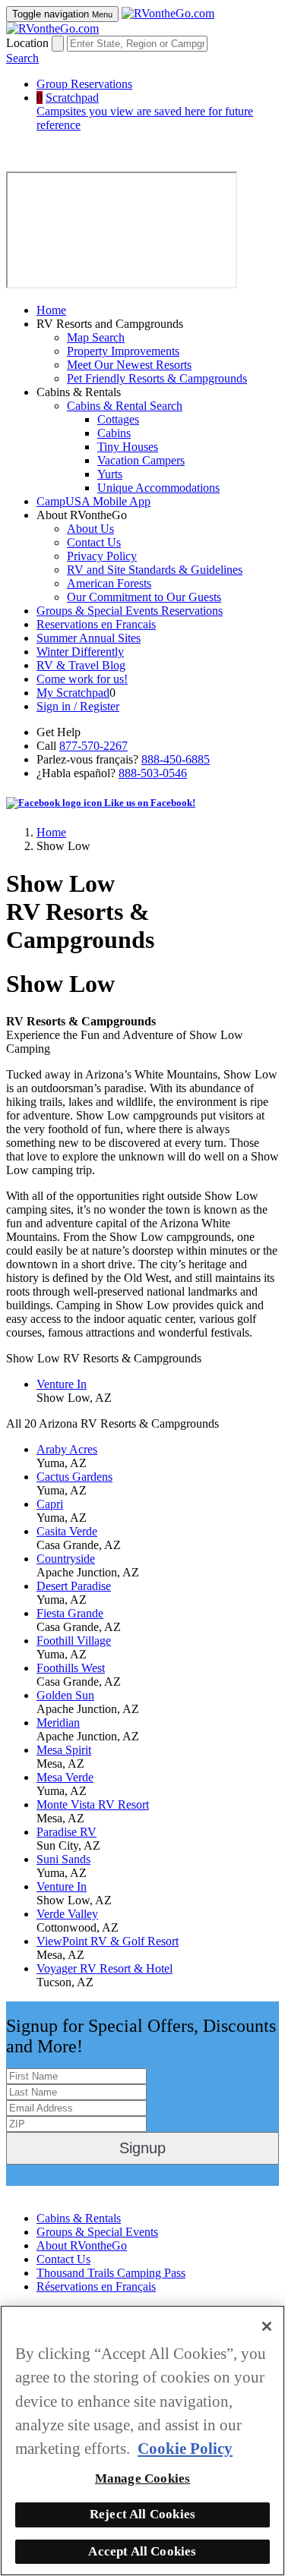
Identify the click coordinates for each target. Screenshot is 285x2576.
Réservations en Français (96, 2286)
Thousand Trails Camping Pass (111, 2273)
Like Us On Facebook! (62, 2192)
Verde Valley (67, 1914)
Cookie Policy (185, 2448)
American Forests (109, 583)
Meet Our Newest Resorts (129, 365)
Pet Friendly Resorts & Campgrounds (157, 378)
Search (22, 58)
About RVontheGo (82, 2245)
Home (51, 310)
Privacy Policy (102, 556)
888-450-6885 (176, 759)
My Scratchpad (73, 693)
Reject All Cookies (142, 2514)
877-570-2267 (93, 746)
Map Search (96, 337)
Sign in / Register (78, 706)
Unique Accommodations (158, 488)
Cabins (114, 433)
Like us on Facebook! (149, 803)
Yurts (110, 474)
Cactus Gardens (74, 1477)
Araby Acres (67, 1449)
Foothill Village (74, 1641)
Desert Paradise (74, 1586)
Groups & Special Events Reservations (130, 611)
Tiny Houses (128, 447)
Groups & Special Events (97, 2232)
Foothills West (71, 1668)
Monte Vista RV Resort (93, 1804)
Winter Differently (80, 652)
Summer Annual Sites (89, 638)
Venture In (62, 1384)
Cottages (118, 419)
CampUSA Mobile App (93, 501)
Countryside (66, 1559)
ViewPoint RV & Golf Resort (108, 1941)
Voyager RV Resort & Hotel (104, 1968)
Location (27, 43)
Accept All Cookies (142, 2551)
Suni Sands (63, 1859)
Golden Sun (65, 1695)
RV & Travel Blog (81, 665)
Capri (50, 1504)
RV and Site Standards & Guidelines (155, 570)
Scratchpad (145, 111)
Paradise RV (66, 1832)
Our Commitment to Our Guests (144, 597)
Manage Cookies (142, 2478)
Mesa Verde (65, 1777)
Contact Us (94, 542)
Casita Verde (67, 1531)
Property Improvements (123, 351)
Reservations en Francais (96, 624)
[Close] (267, 2326)
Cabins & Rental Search (125, 406)
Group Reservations (84, 84)
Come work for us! (82, 679)
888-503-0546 (153, 773)
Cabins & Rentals (79, 2218)
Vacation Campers (141, 460)
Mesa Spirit (64, 1750)
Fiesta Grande (70, 1613)
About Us (90, 529)
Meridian (58, 1723)
